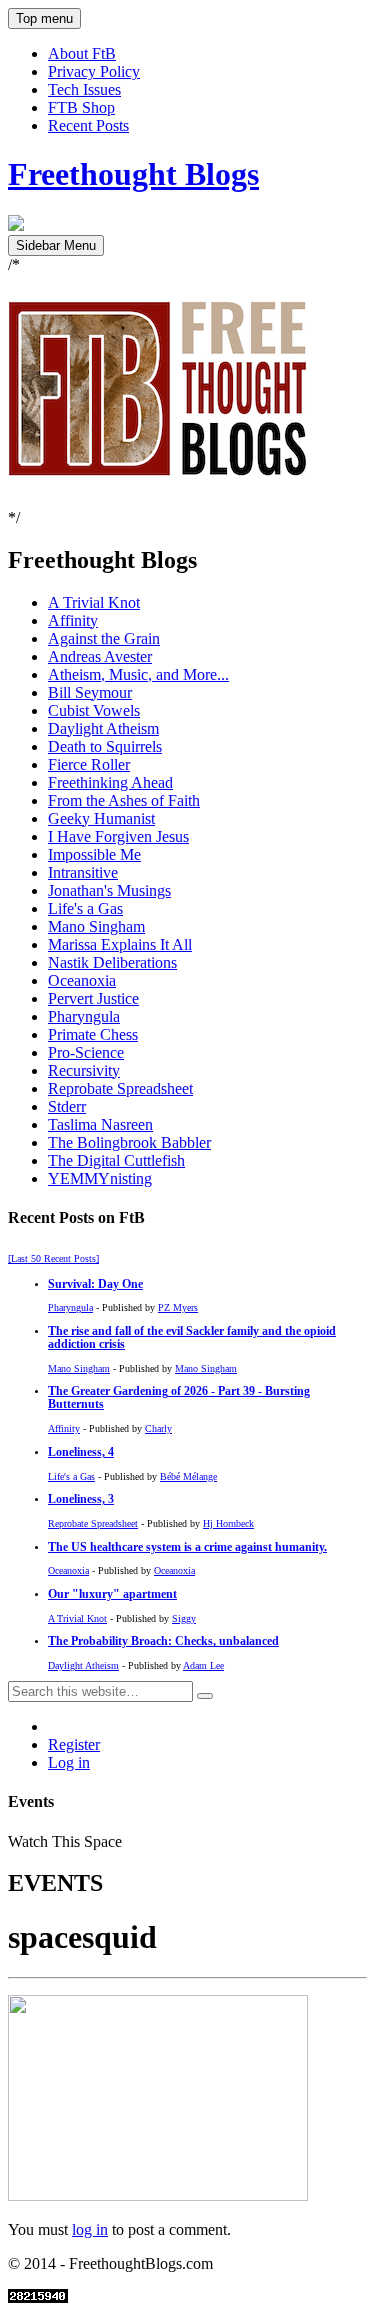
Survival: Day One (95, 1284)
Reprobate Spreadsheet (120, 1088)
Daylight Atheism (103, 728)
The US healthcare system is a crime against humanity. (187, 1547)
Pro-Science (86, 1052)
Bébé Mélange (188, 1476)
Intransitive (83, 872)
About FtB (82, 53)
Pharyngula (84, 1016)
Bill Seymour (90, 692)
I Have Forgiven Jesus (118, 836)
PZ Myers (178, 1307)
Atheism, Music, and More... (138, 674)
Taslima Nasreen (100, 1124)
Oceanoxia (82, 980)
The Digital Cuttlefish (116, 1160)
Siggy (184, 1618)
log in (90, 2229)
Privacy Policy (94, 71)
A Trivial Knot (94, 602)
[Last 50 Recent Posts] (53, 1258)
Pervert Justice (93, 998)
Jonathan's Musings (109, 890)
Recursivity (84, 1070)
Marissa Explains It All (120, 944)
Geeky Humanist (101, 818)
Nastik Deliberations (112, 962)
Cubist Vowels (94, 710)
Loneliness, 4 (81, 1452)
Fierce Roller (89, 764)
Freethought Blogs (133, 174)
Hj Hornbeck (228, 1523)
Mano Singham (96, 926)
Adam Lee (203, 1665)
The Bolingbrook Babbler (129, 1142)
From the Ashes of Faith (124, 800)
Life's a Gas (85, 908)
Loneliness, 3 (81, 1499)
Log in (69, 1762)
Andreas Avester (100, 656)
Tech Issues (84, 89)
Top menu (44, 18)
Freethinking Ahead (110, 782)
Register (74, 1744)
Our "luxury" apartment (112, 1594)
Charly (158, 1428)
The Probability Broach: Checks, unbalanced (163, 1641)
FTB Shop (81, 107)
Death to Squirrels (105, 746)
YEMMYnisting (100, 1178)
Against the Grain (104, 638)
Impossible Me (94, 854)
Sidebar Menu (56, 245)
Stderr (67, 1106)
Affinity (73, 620)
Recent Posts (88, 125)
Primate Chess (93, 1034)
